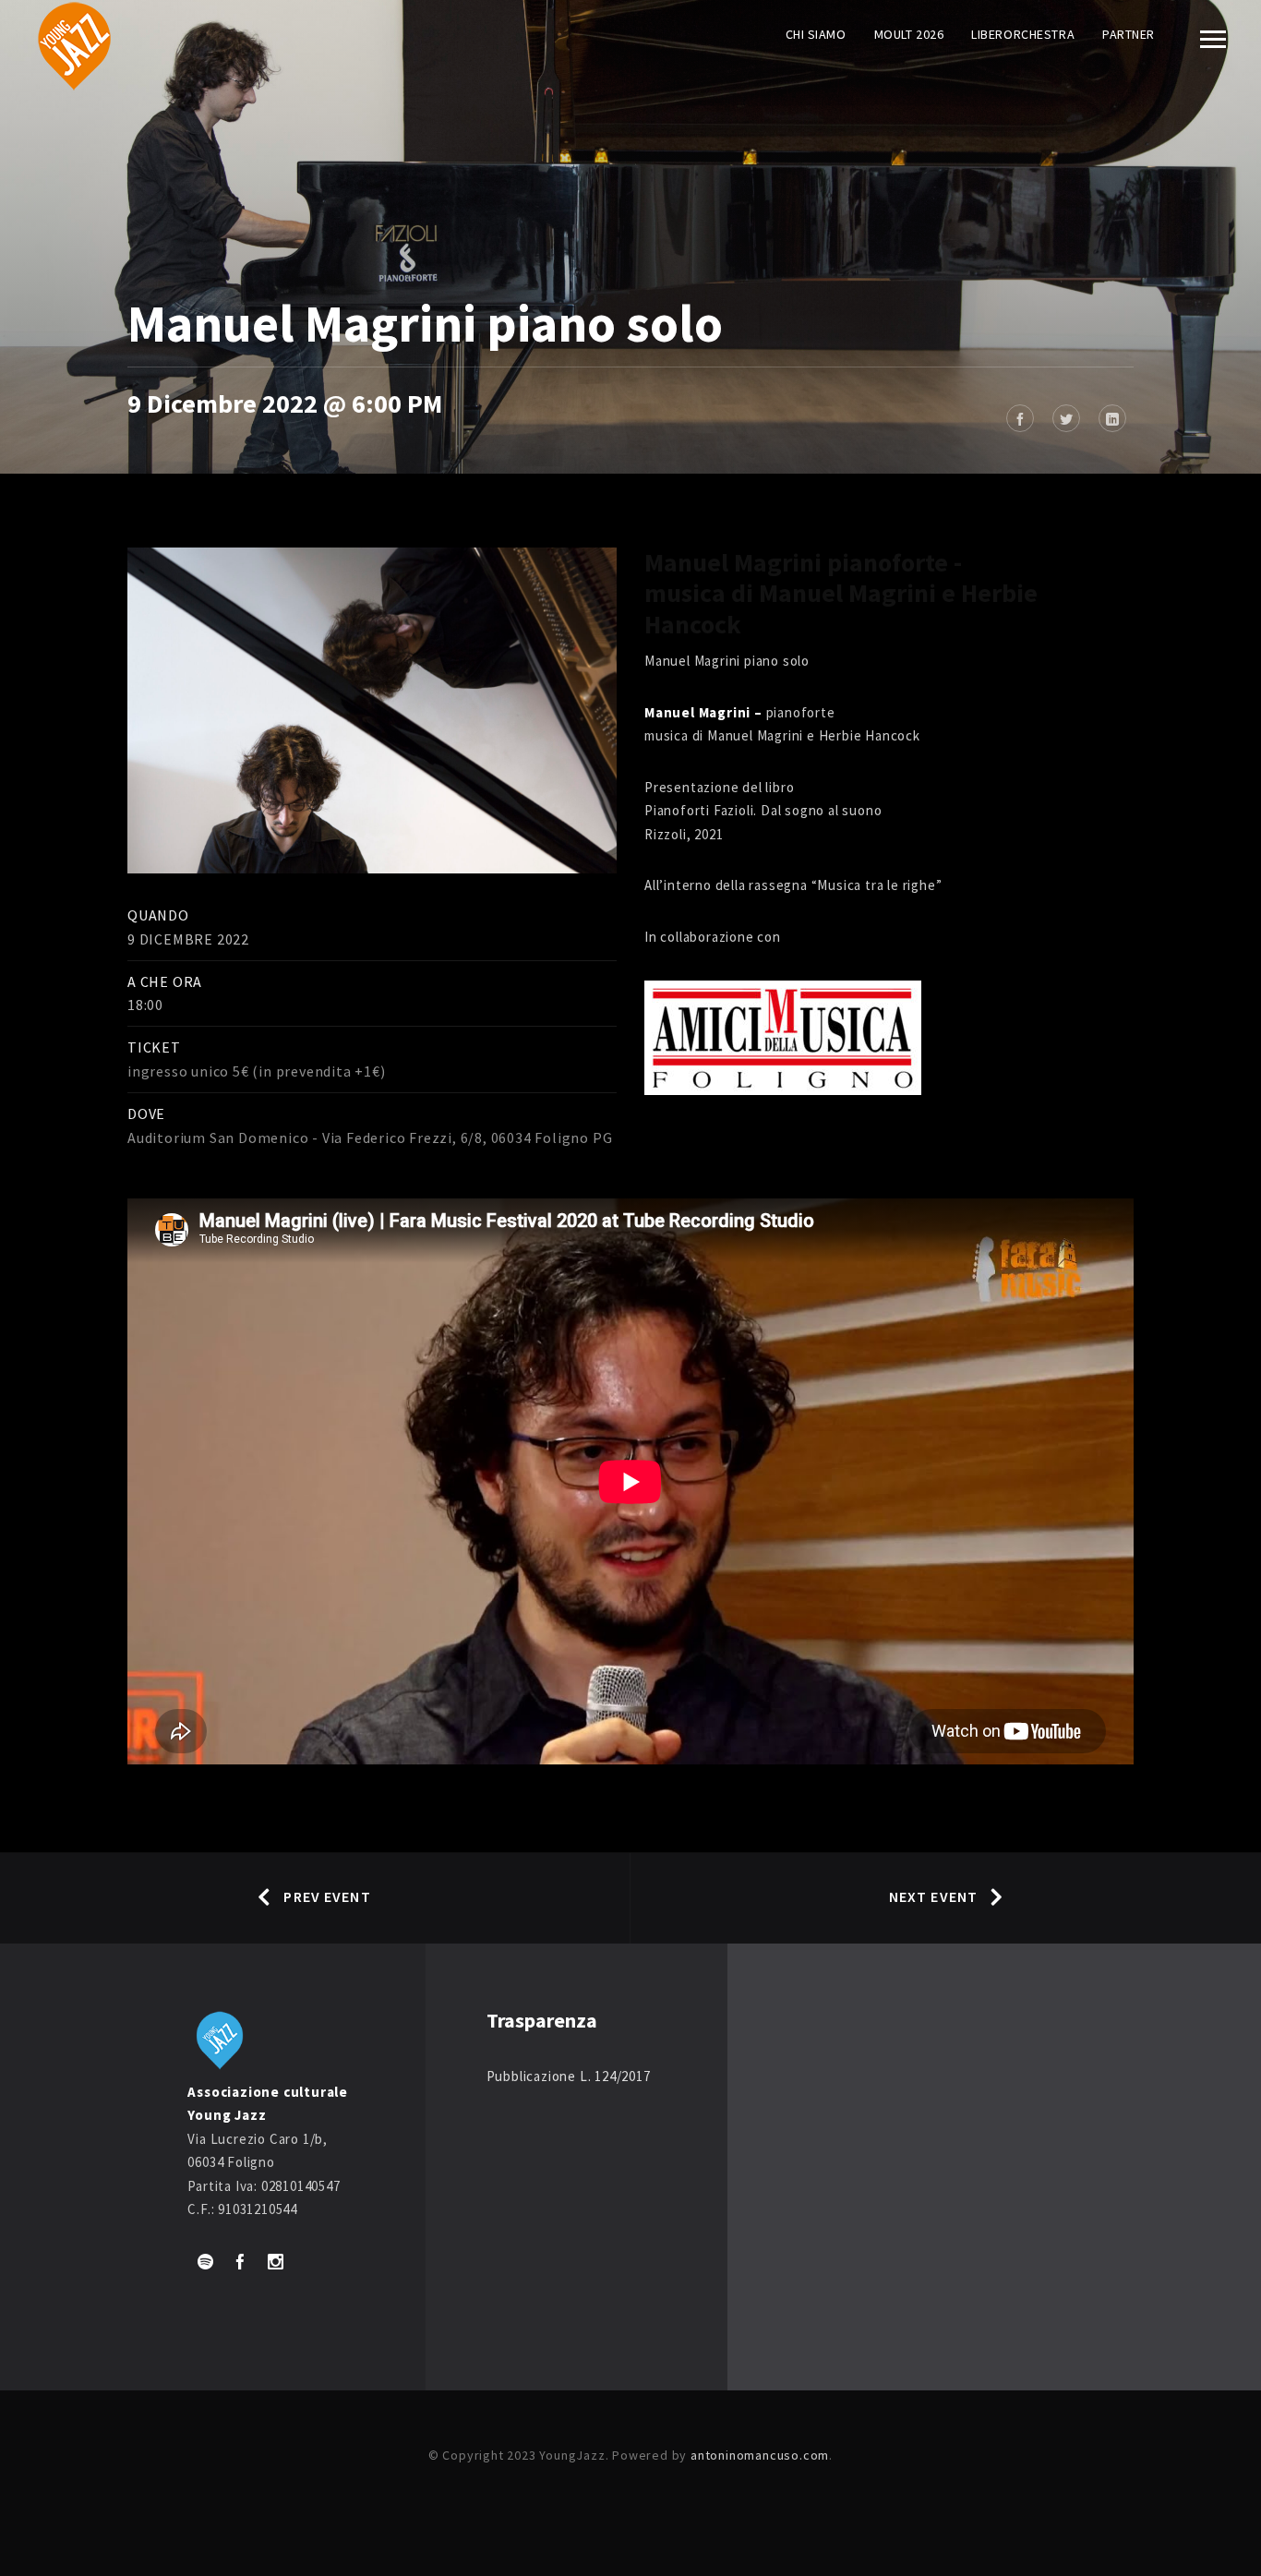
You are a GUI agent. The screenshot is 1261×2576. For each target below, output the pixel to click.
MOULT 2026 (909, 34)
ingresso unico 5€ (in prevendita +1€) (257, 1071)
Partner (1129, 34)
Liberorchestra (1023, 34)
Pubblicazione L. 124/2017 (569, 2076)
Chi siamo (816, 34)
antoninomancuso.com (760, 2455)
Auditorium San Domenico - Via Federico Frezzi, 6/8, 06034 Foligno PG (370, 1138)
